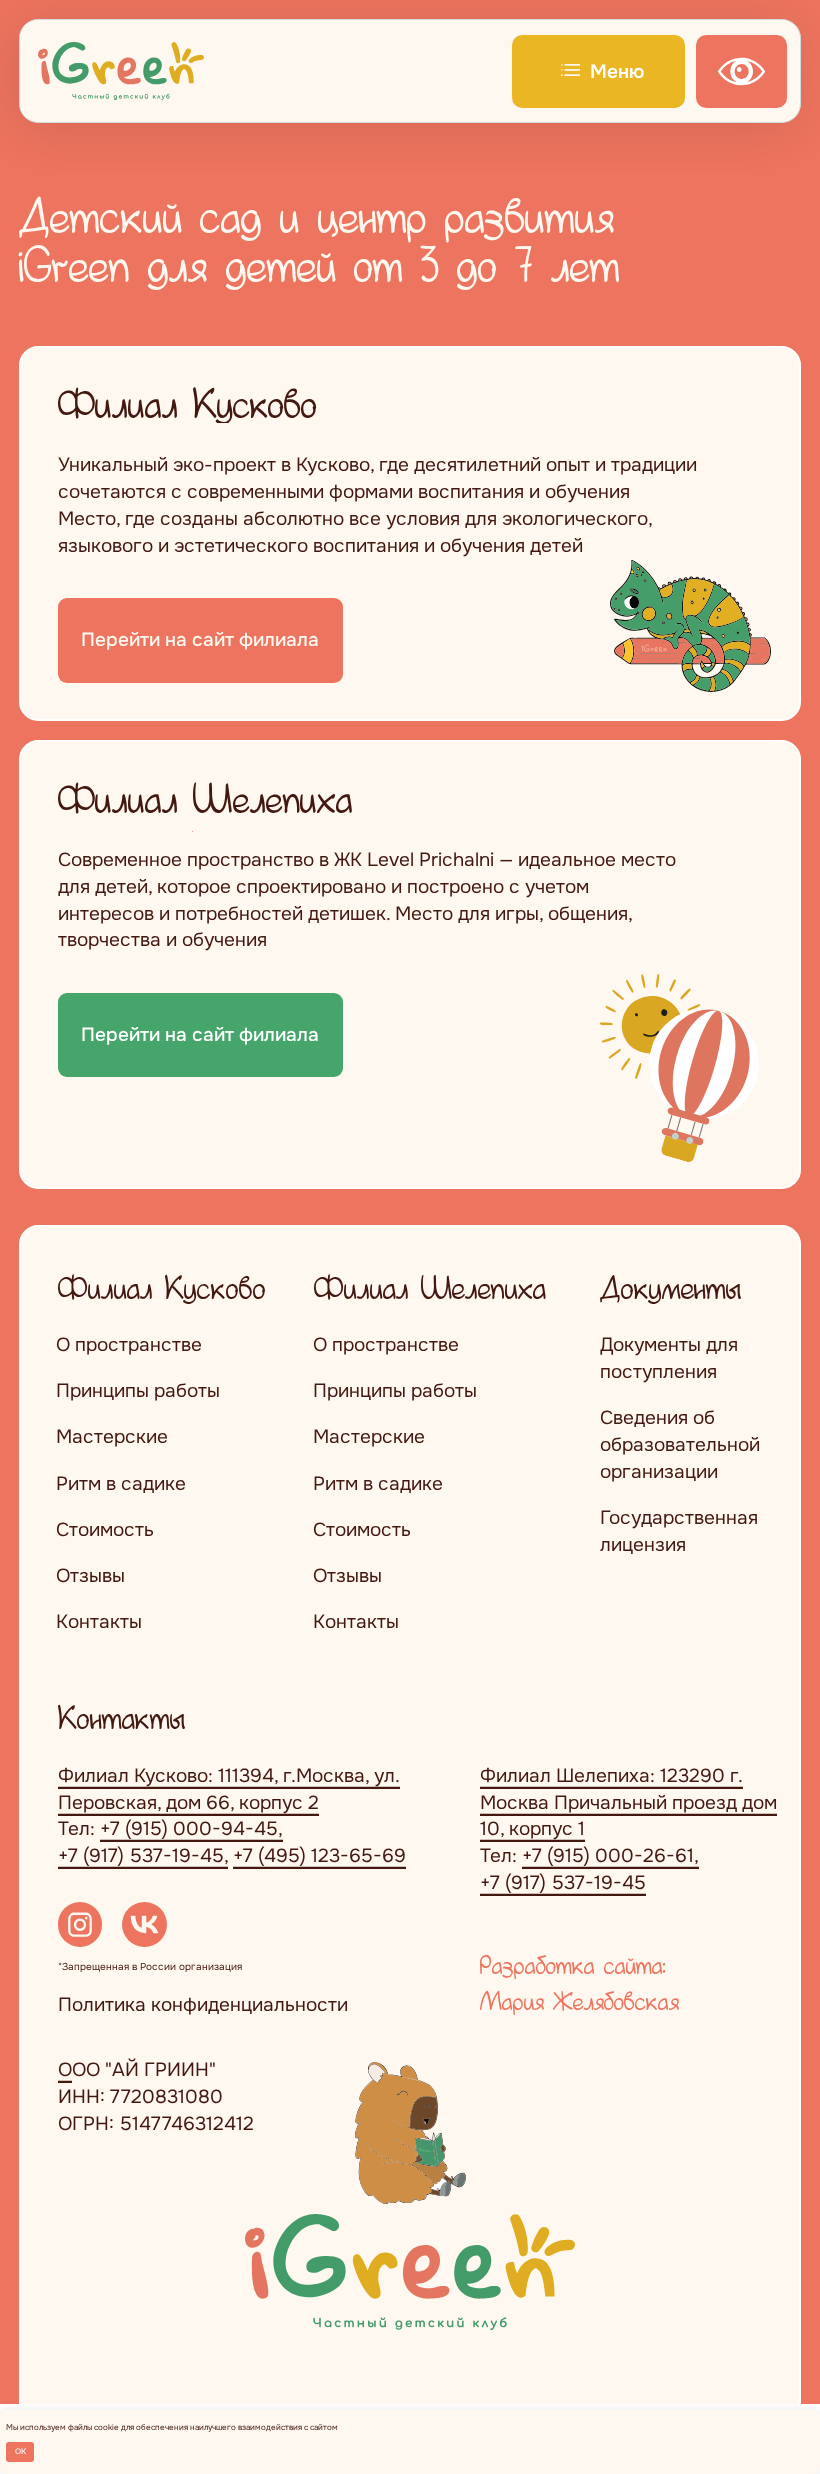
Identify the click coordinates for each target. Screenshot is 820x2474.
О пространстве (129, 1344)
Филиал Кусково (162, 1287)
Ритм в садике (121, 1483)
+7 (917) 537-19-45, (143, 1855)
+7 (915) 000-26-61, (610, 1855)
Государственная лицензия (679, 1531)
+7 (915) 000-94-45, (191, 1828)
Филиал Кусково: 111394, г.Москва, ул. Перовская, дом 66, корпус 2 (229, 1789)
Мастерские (112, 1436)
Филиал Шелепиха (430, 1287)
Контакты (99, 1621)
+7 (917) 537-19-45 (563, 1882)
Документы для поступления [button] (669, 1358)
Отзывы (90, 1575)
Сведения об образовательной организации (680, 1444)
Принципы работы (138, 1390)
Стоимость (105, 1529)
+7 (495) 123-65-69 (319, 1855)
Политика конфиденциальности (203, 2004)
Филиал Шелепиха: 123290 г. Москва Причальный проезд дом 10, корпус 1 (628, 1802)
